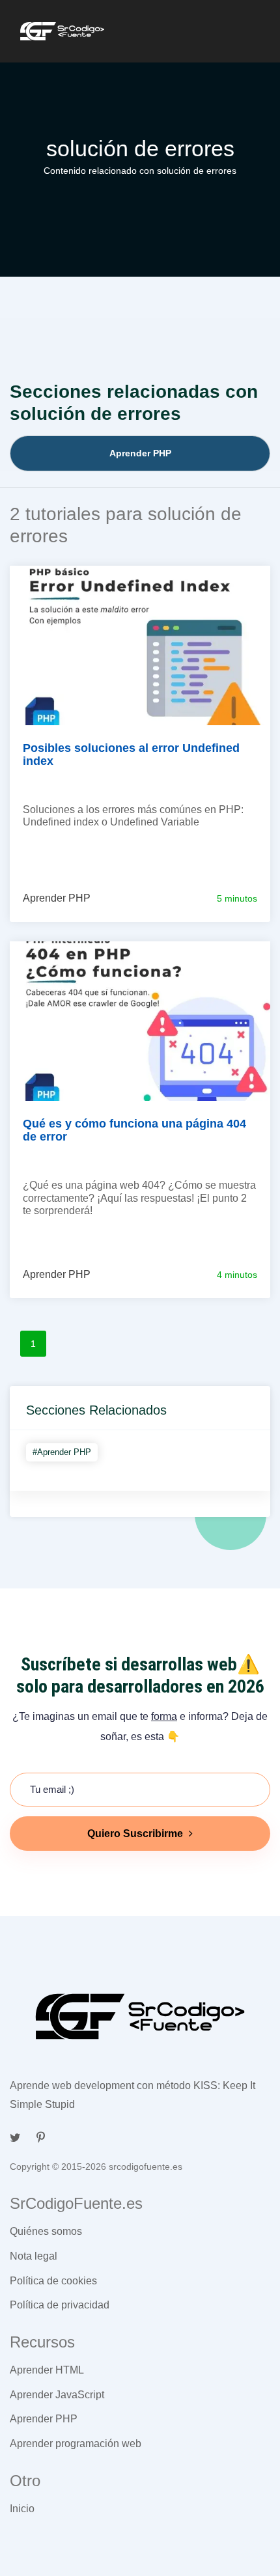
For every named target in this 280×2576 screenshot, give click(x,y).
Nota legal (34, 2256)
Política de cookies (53, 2281)
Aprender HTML (47, 2370)
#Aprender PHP (62, 1452)
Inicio (22, 2509)
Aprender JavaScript (57, 2395)
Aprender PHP (44, 2419)
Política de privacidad (60, 2305)
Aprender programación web (76, 2444)
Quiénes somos (46, 2231)
